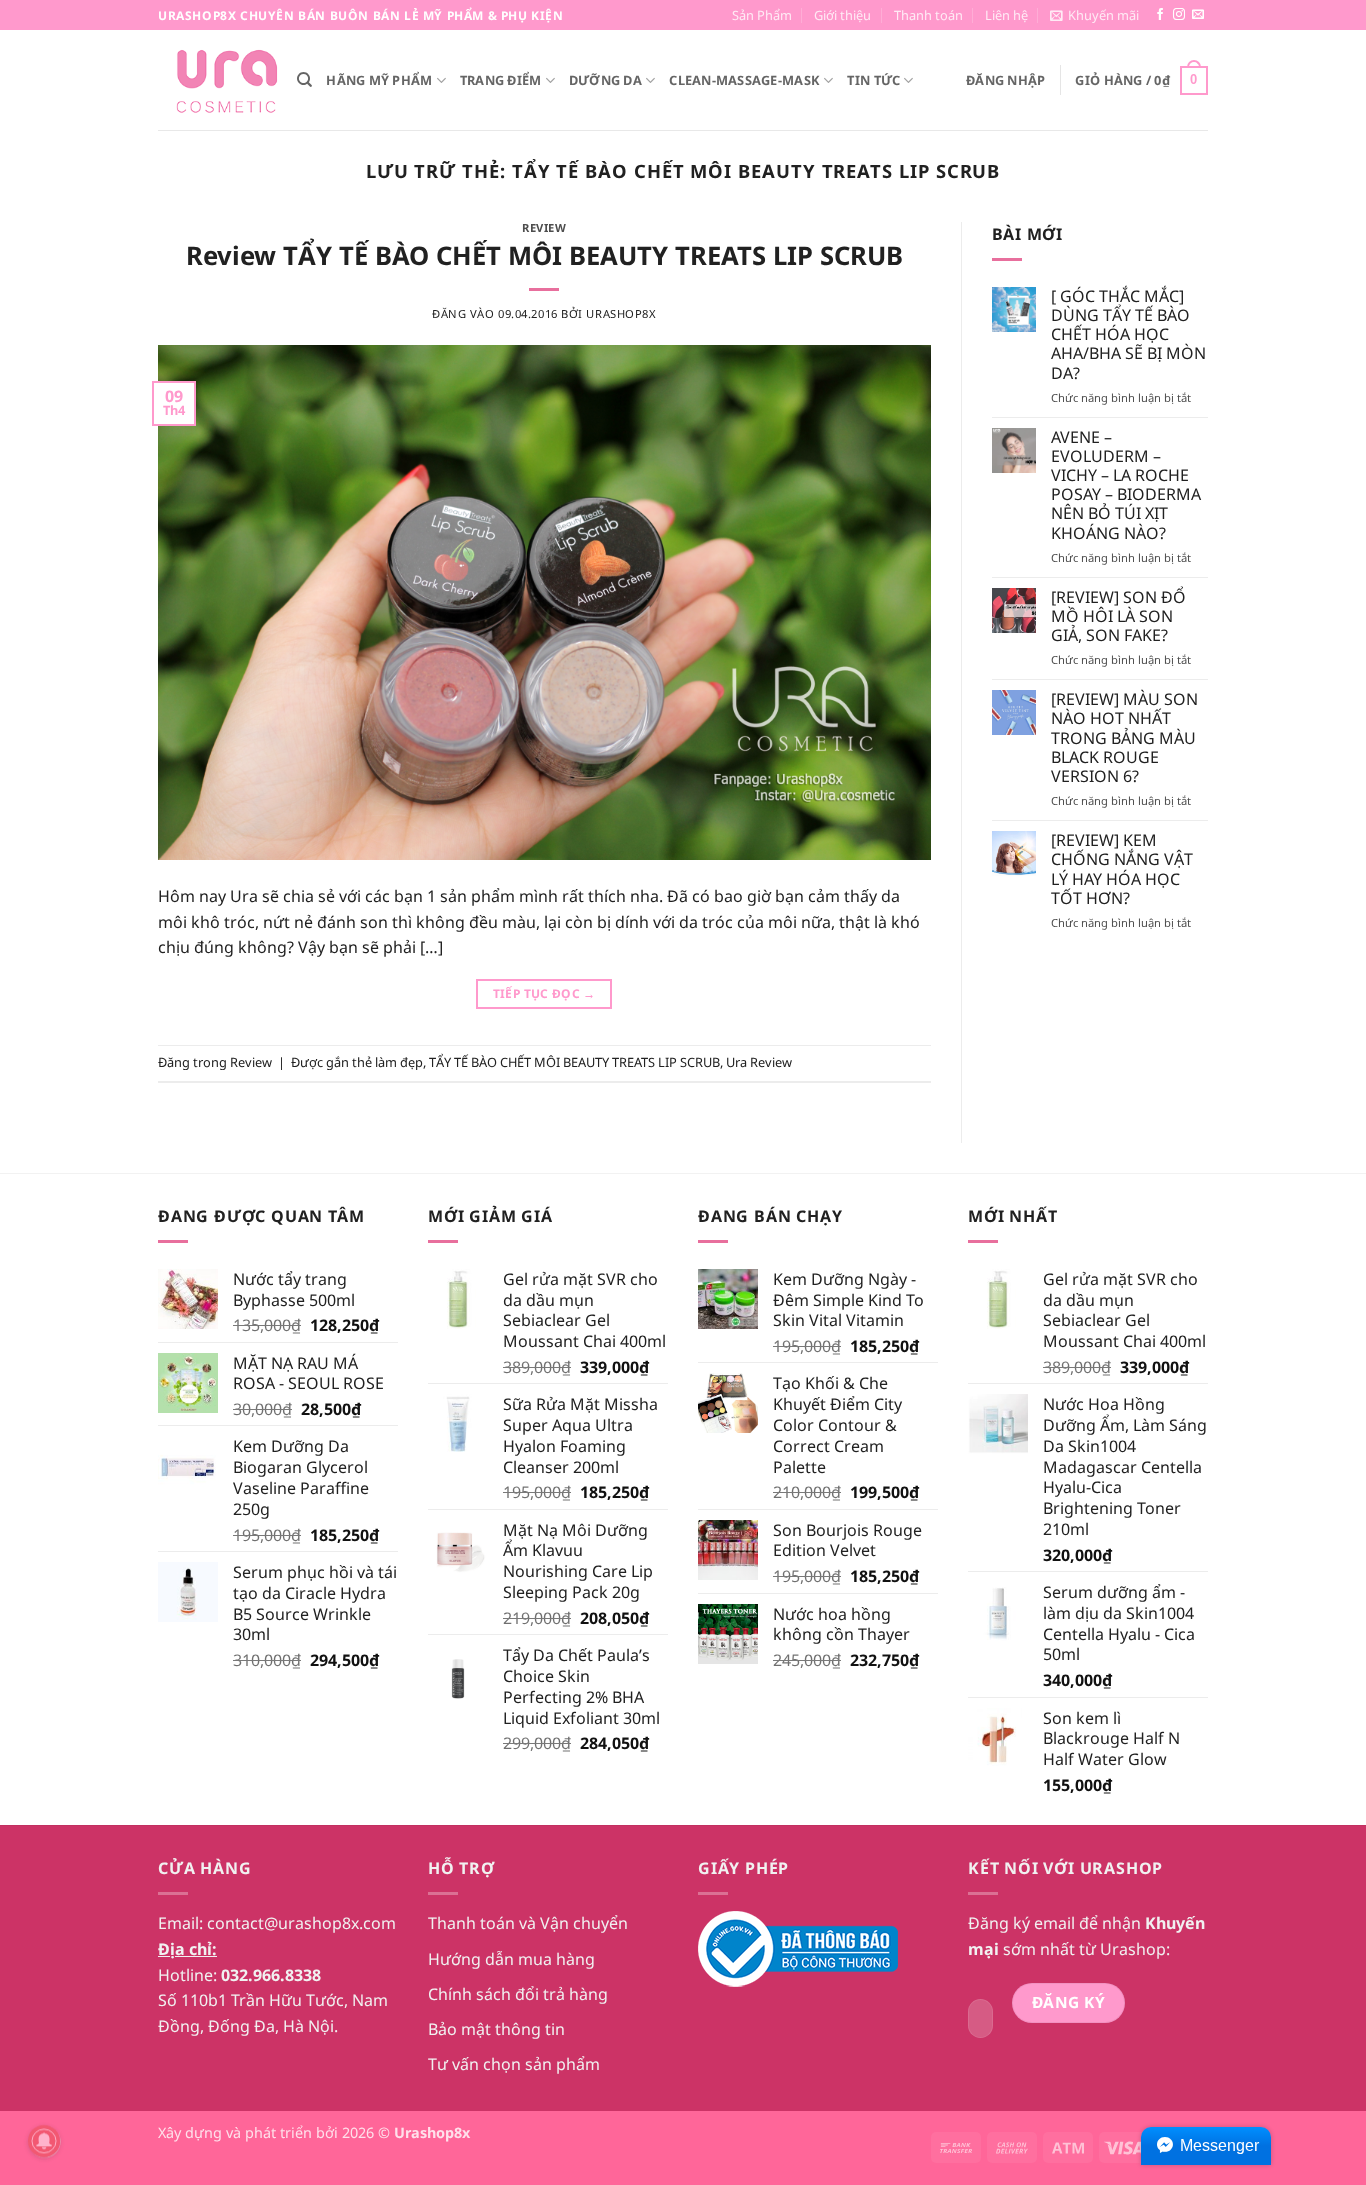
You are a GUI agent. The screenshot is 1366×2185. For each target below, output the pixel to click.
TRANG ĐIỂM (501, 80)
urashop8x (621, 313)
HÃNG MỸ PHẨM (379, 80)
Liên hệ (1006, 15)
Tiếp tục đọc (544, 993)
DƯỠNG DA (605, 80)
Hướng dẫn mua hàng (511, 1959)
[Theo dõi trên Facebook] (1160, 15)
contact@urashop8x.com (301, 1923)
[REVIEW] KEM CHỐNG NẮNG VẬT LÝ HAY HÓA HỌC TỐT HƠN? (1122, 869)
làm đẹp (399, 1062)
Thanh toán (928, 15)
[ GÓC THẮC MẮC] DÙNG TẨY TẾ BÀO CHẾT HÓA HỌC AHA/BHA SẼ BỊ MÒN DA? (1128, 335)
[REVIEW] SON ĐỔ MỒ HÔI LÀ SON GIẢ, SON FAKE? (1118, 617)
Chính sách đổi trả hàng (518, 1994)
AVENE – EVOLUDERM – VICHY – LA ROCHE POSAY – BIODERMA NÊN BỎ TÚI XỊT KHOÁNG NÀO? (1126, 485)
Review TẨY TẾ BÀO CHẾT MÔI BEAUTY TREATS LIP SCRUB (544, 255)
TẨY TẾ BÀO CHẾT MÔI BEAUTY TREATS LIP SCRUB (574, 1062)
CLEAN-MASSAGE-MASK (744, 80)
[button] (1094, 15)
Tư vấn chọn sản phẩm (514, 2064)
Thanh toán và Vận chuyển (528, 1923)
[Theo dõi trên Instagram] (1179, 15)
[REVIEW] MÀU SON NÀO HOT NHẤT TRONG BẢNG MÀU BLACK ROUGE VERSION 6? (1124, 738)
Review (544, 227)
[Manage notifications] (44, 2141)
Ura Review (759, 1062)
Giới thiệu (842, 15)
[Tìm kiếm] (304, 80)
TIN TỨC (873, 80)
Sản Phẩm (762, 15)
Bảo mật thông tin (496, 2029)
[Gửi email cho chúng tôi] (1198, 15)
